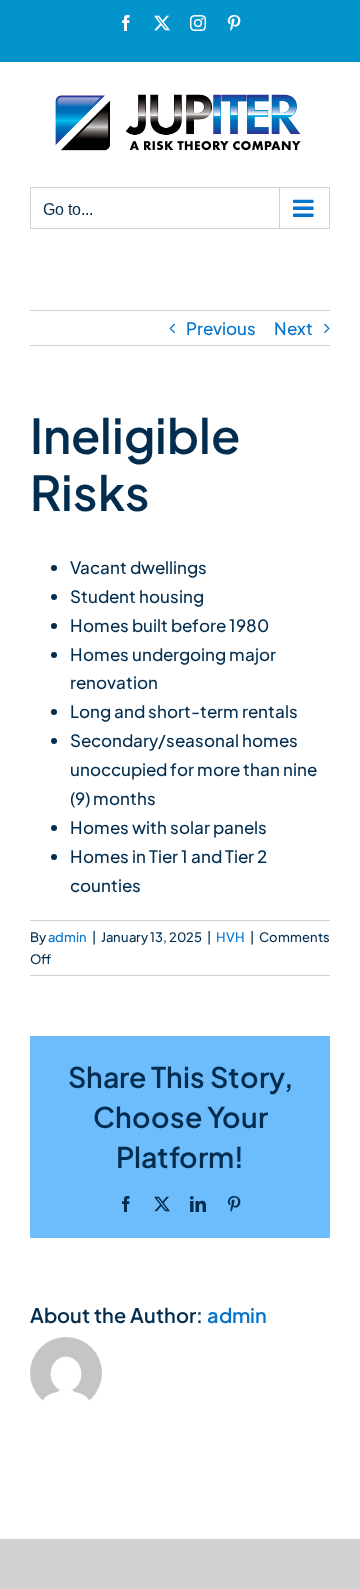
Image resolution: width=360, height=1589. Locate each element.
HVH (230, 937)
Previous (221, 328)
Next (293, 328)
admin (67, 937)
